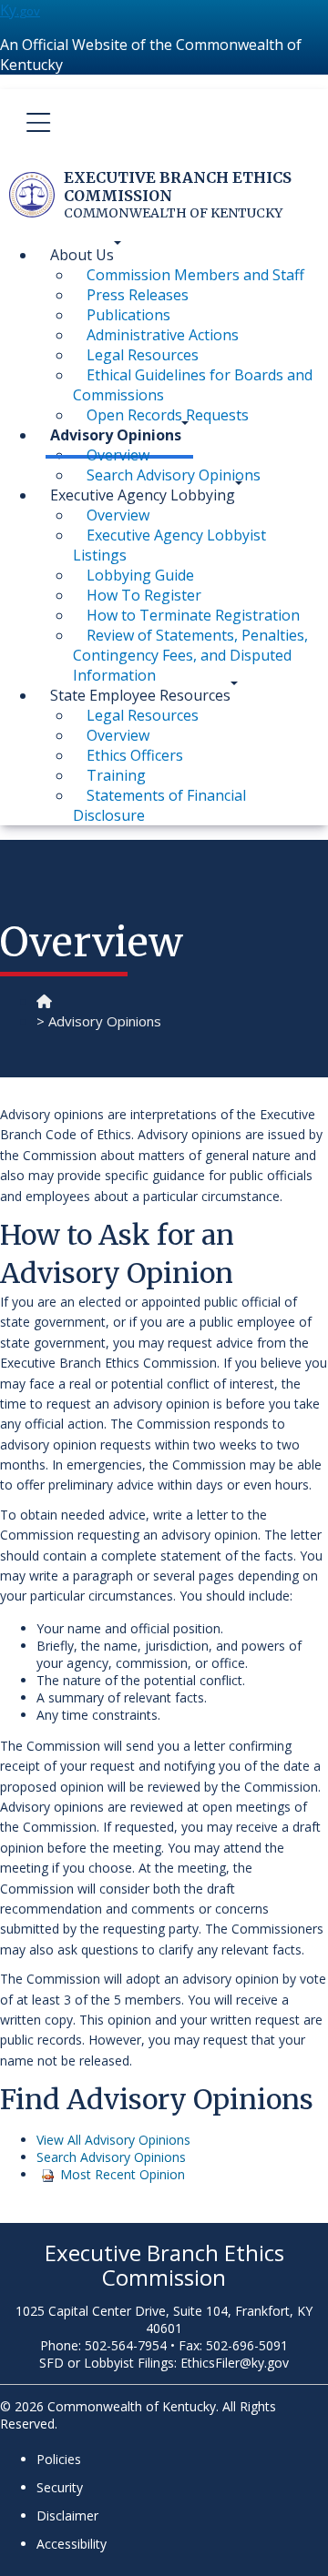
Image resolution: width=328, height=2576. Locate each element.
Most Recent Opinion (123, 2174)
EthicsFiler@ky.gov (235, 2363)
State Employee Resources (140, 695)
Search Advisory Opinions (111, 2157)
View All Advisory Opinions (113, 2140)
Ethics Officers (135, 755)
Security (60, 2487)
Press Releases (138, 295)
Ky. (20, 10)
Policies (59, 2459)
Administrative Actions (163, 335)
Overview (118, 455)
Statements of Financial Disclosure (159, 805)
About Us (82, 255)
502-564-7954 (126, 2345)
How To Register (144, 595)
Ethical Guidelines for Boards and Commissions (193, 385)
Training (116, 775)
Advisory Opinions (116, 435)
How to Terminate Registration (193, 615)
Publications (128, 315)
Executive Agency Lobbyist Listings (169, 545)
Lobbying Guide (140, 575)
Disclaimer (67, 2515)
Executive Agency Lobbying (143, 495)
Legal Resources (143, 355)
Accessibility (72, 2544)
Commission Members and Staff (195, 275)
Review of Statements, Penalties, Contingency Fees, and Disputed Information (190, 655)
